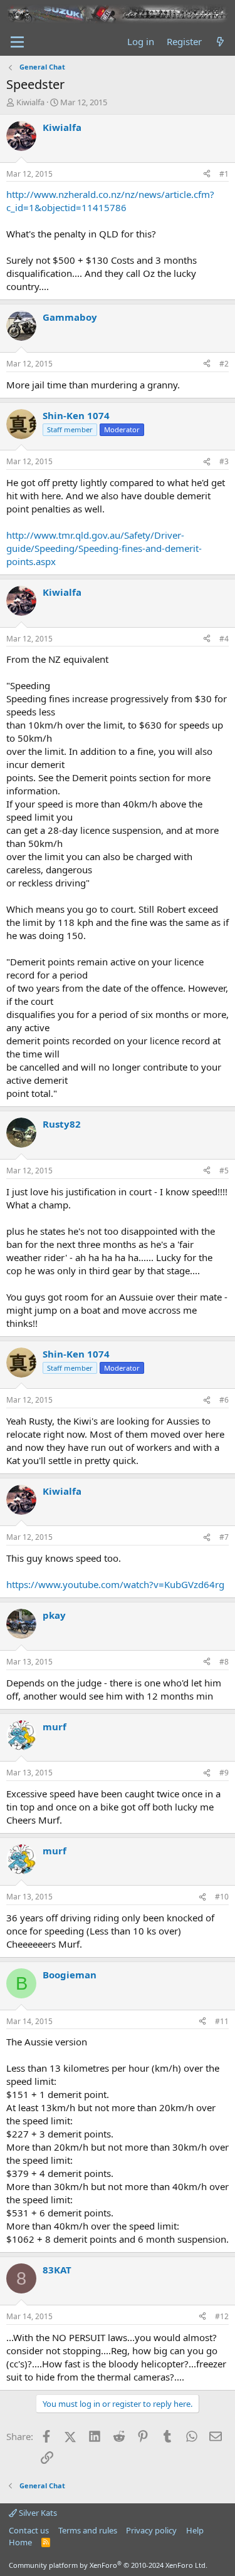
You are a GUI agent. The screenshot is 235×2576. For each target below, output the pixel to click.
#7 (224, 1537)
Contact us (29, 2530)
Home (20, 2542)
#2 (224, 364)
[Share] (207, 174)
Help (195, 2530)
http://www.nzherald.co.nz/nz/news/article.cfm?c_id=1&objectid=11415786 (110, 201)
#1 (224, 174)
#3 (224, 461)
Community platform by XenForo (108, 2565)
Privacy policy (151, 2530)
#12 (222, 2316)
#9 (224, 1773)
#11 (222, 2021)
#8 (224, 1662)
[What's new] (220, 42)
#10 (222, 1897)
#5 (224, 1171)
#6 (224, 1400)
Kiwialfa (30, 102)
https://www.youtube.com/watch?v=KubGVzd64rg (115, 1584)
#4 (224, 639)
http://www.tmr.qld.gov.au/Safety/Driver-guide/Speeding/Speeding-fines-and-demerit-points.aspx (104, 548)
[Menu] (17, 42)
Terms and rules (88, 2530)
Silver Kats (37, 2513)
